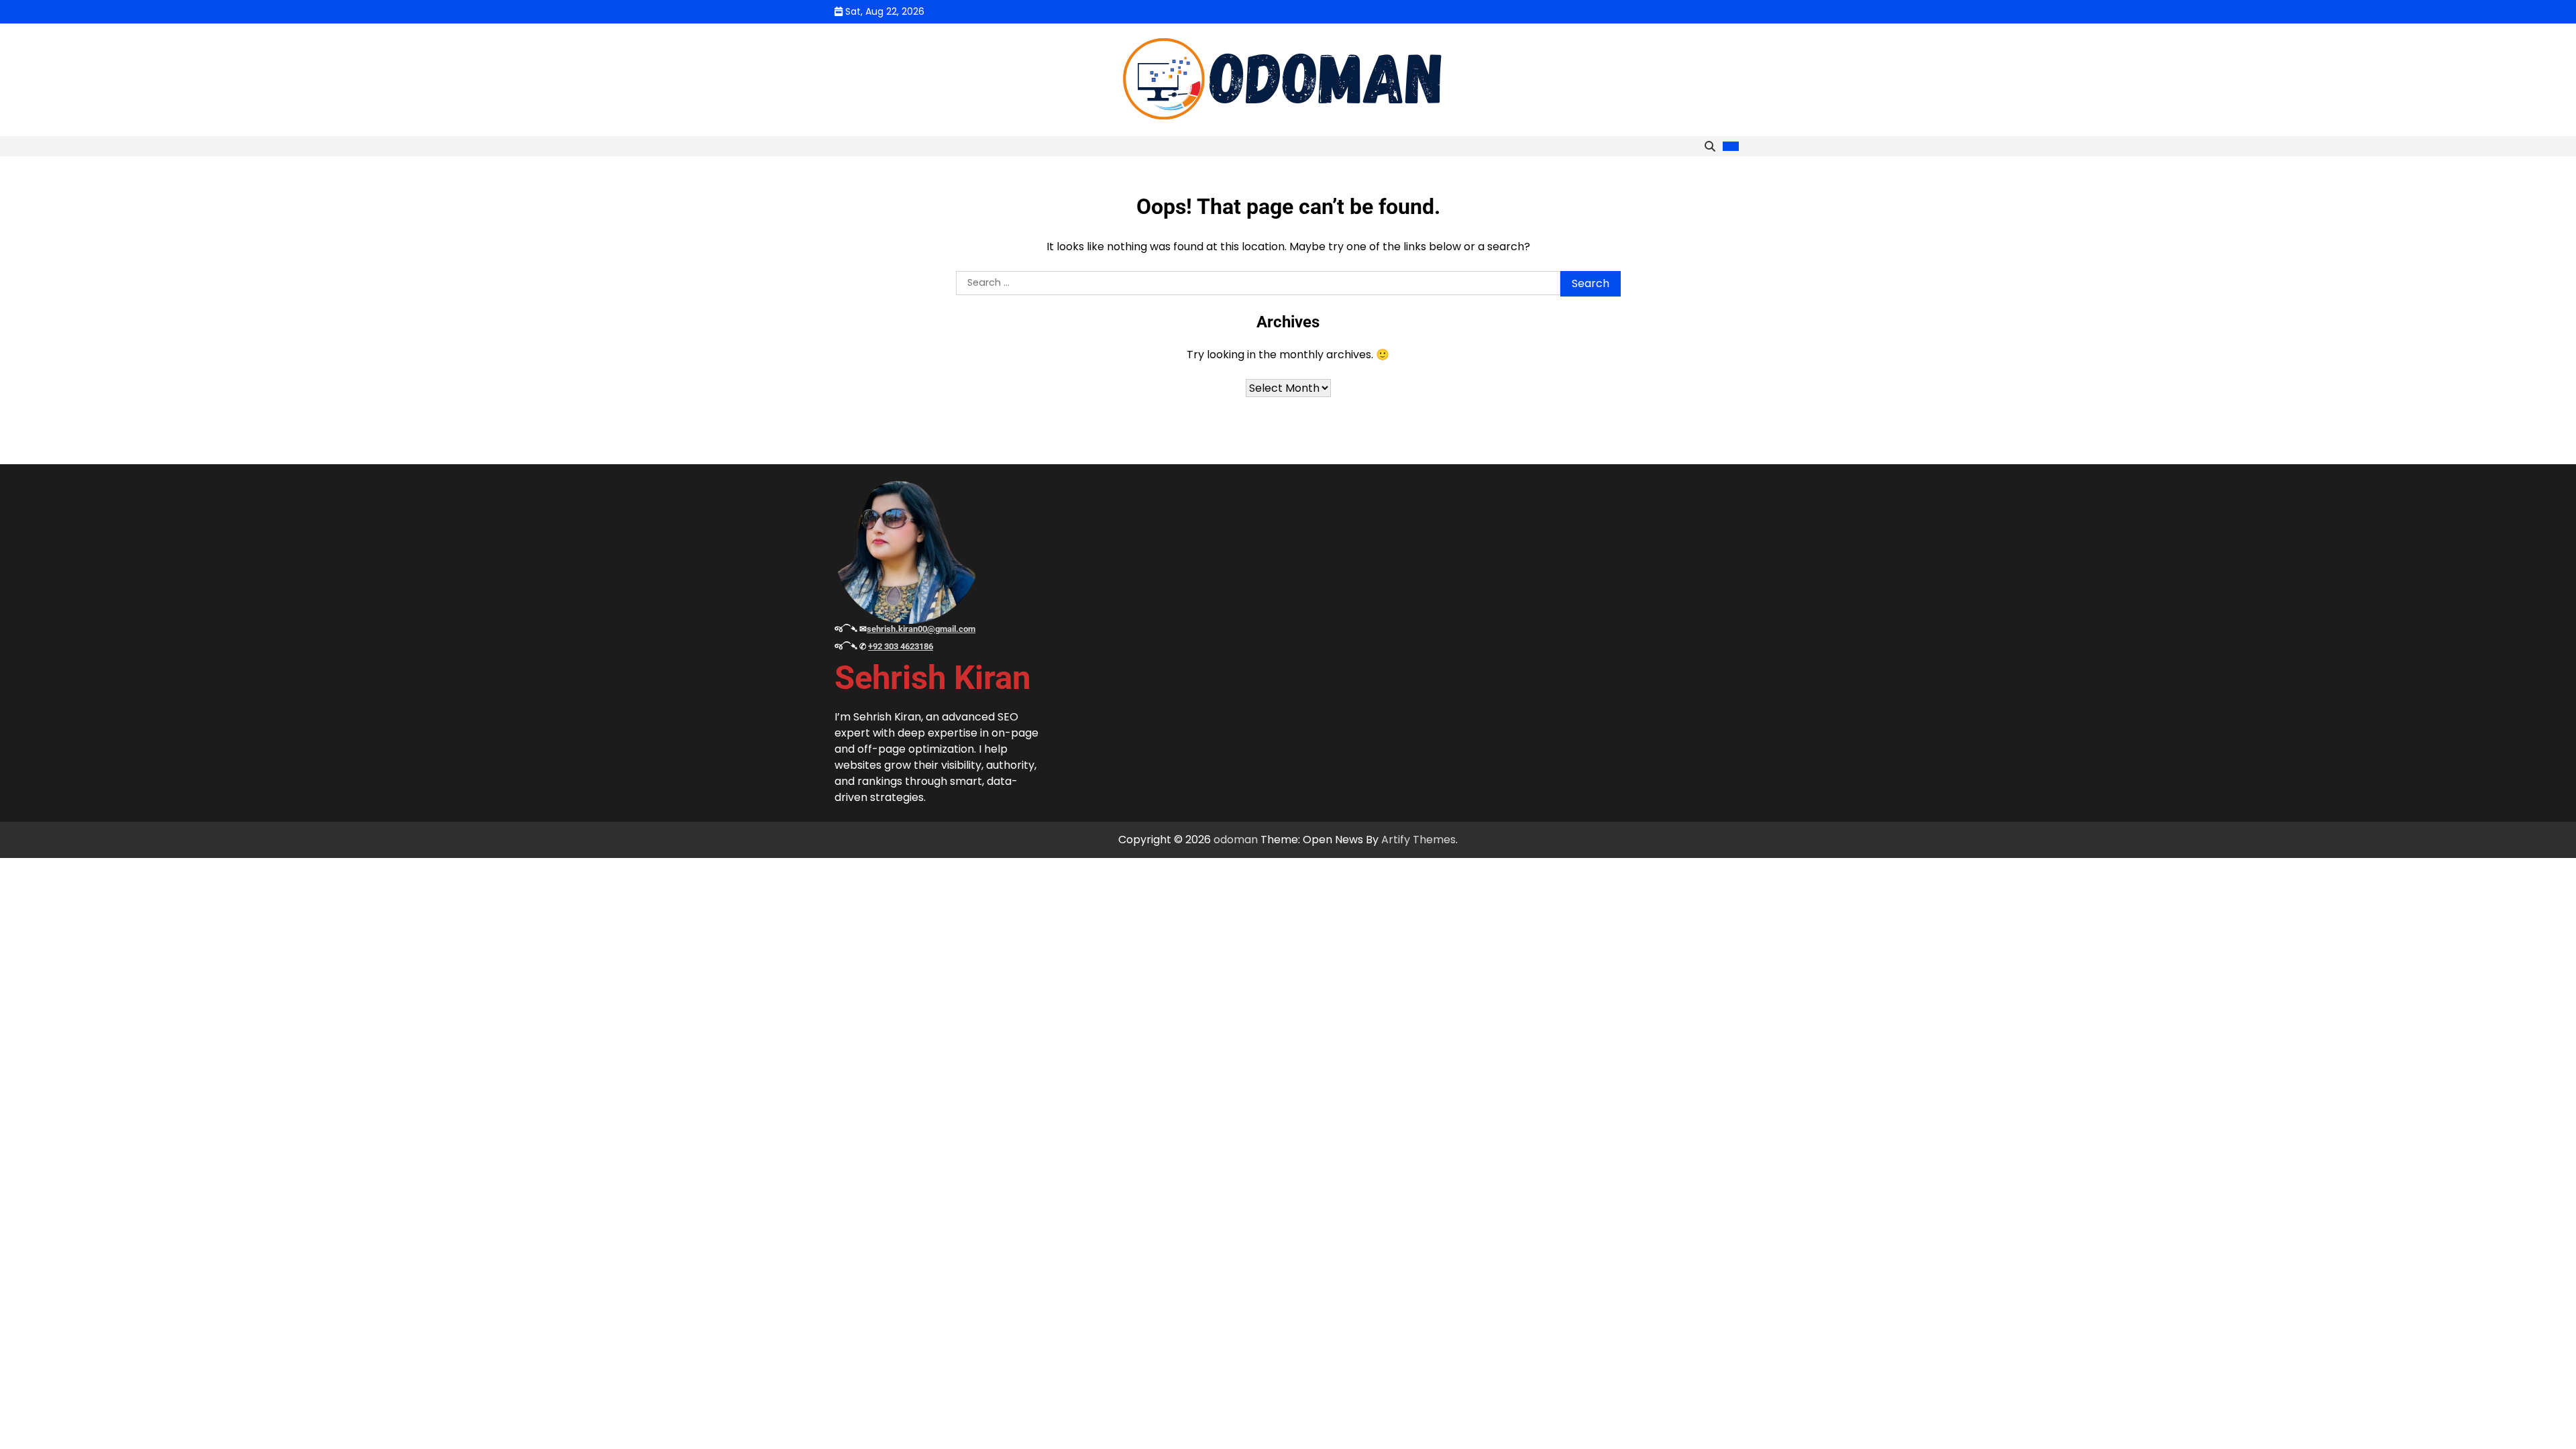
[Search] (1710, 146)
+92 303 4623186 (901, 646)
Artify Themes (1418, 840)
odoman (1236, 840)
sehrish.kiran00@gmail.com (921, 629)
